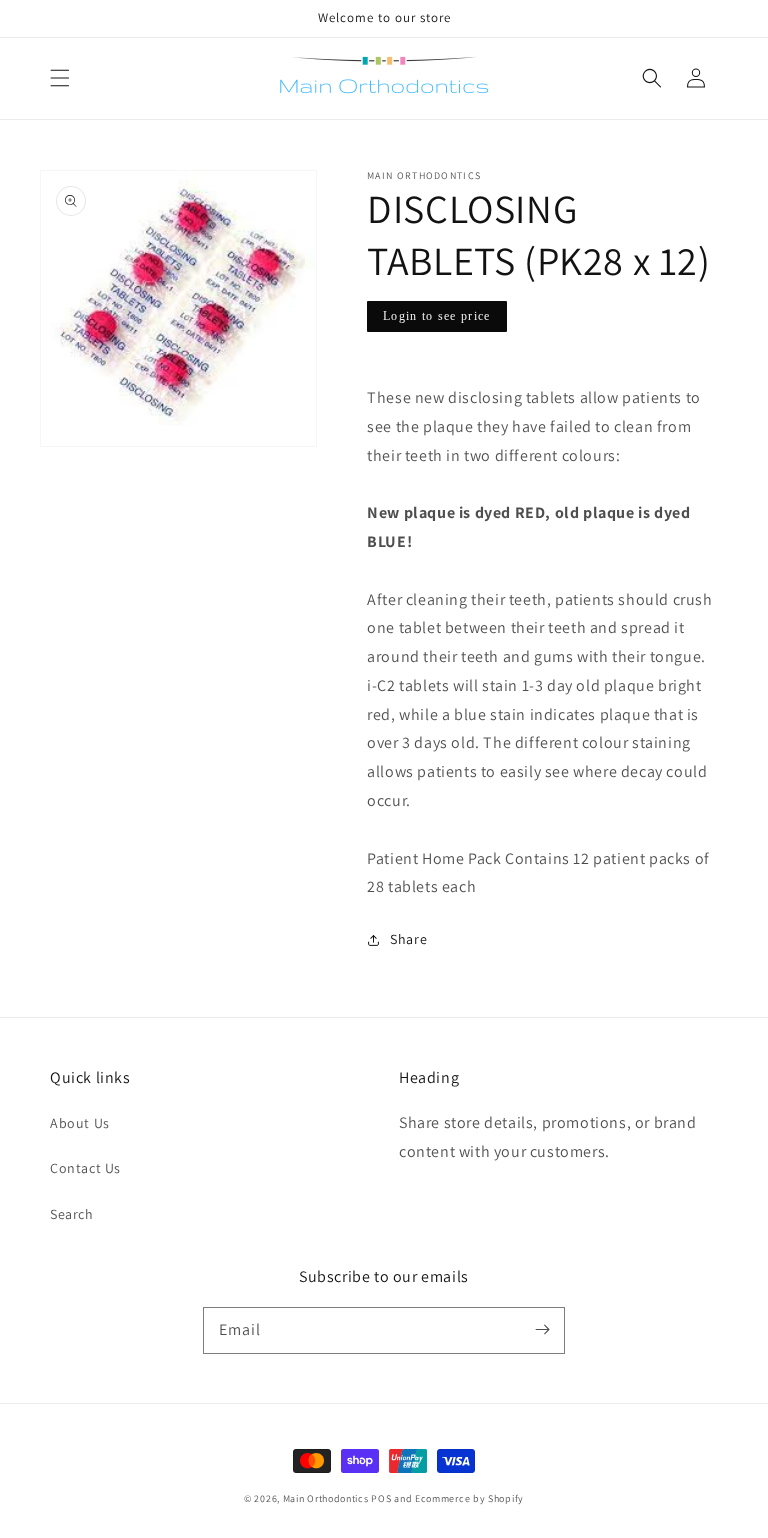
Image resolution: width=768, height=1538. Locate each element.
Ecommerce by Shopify (469, 1498)
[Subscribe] (542, 1330)
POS (381, 1498)
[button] (60, 78)
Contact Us (85, 1168)
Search (72, 1214)
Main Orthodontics (326, 1498)
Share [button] (408, 939)
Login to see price (436, 316)
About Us (80, 1123)
